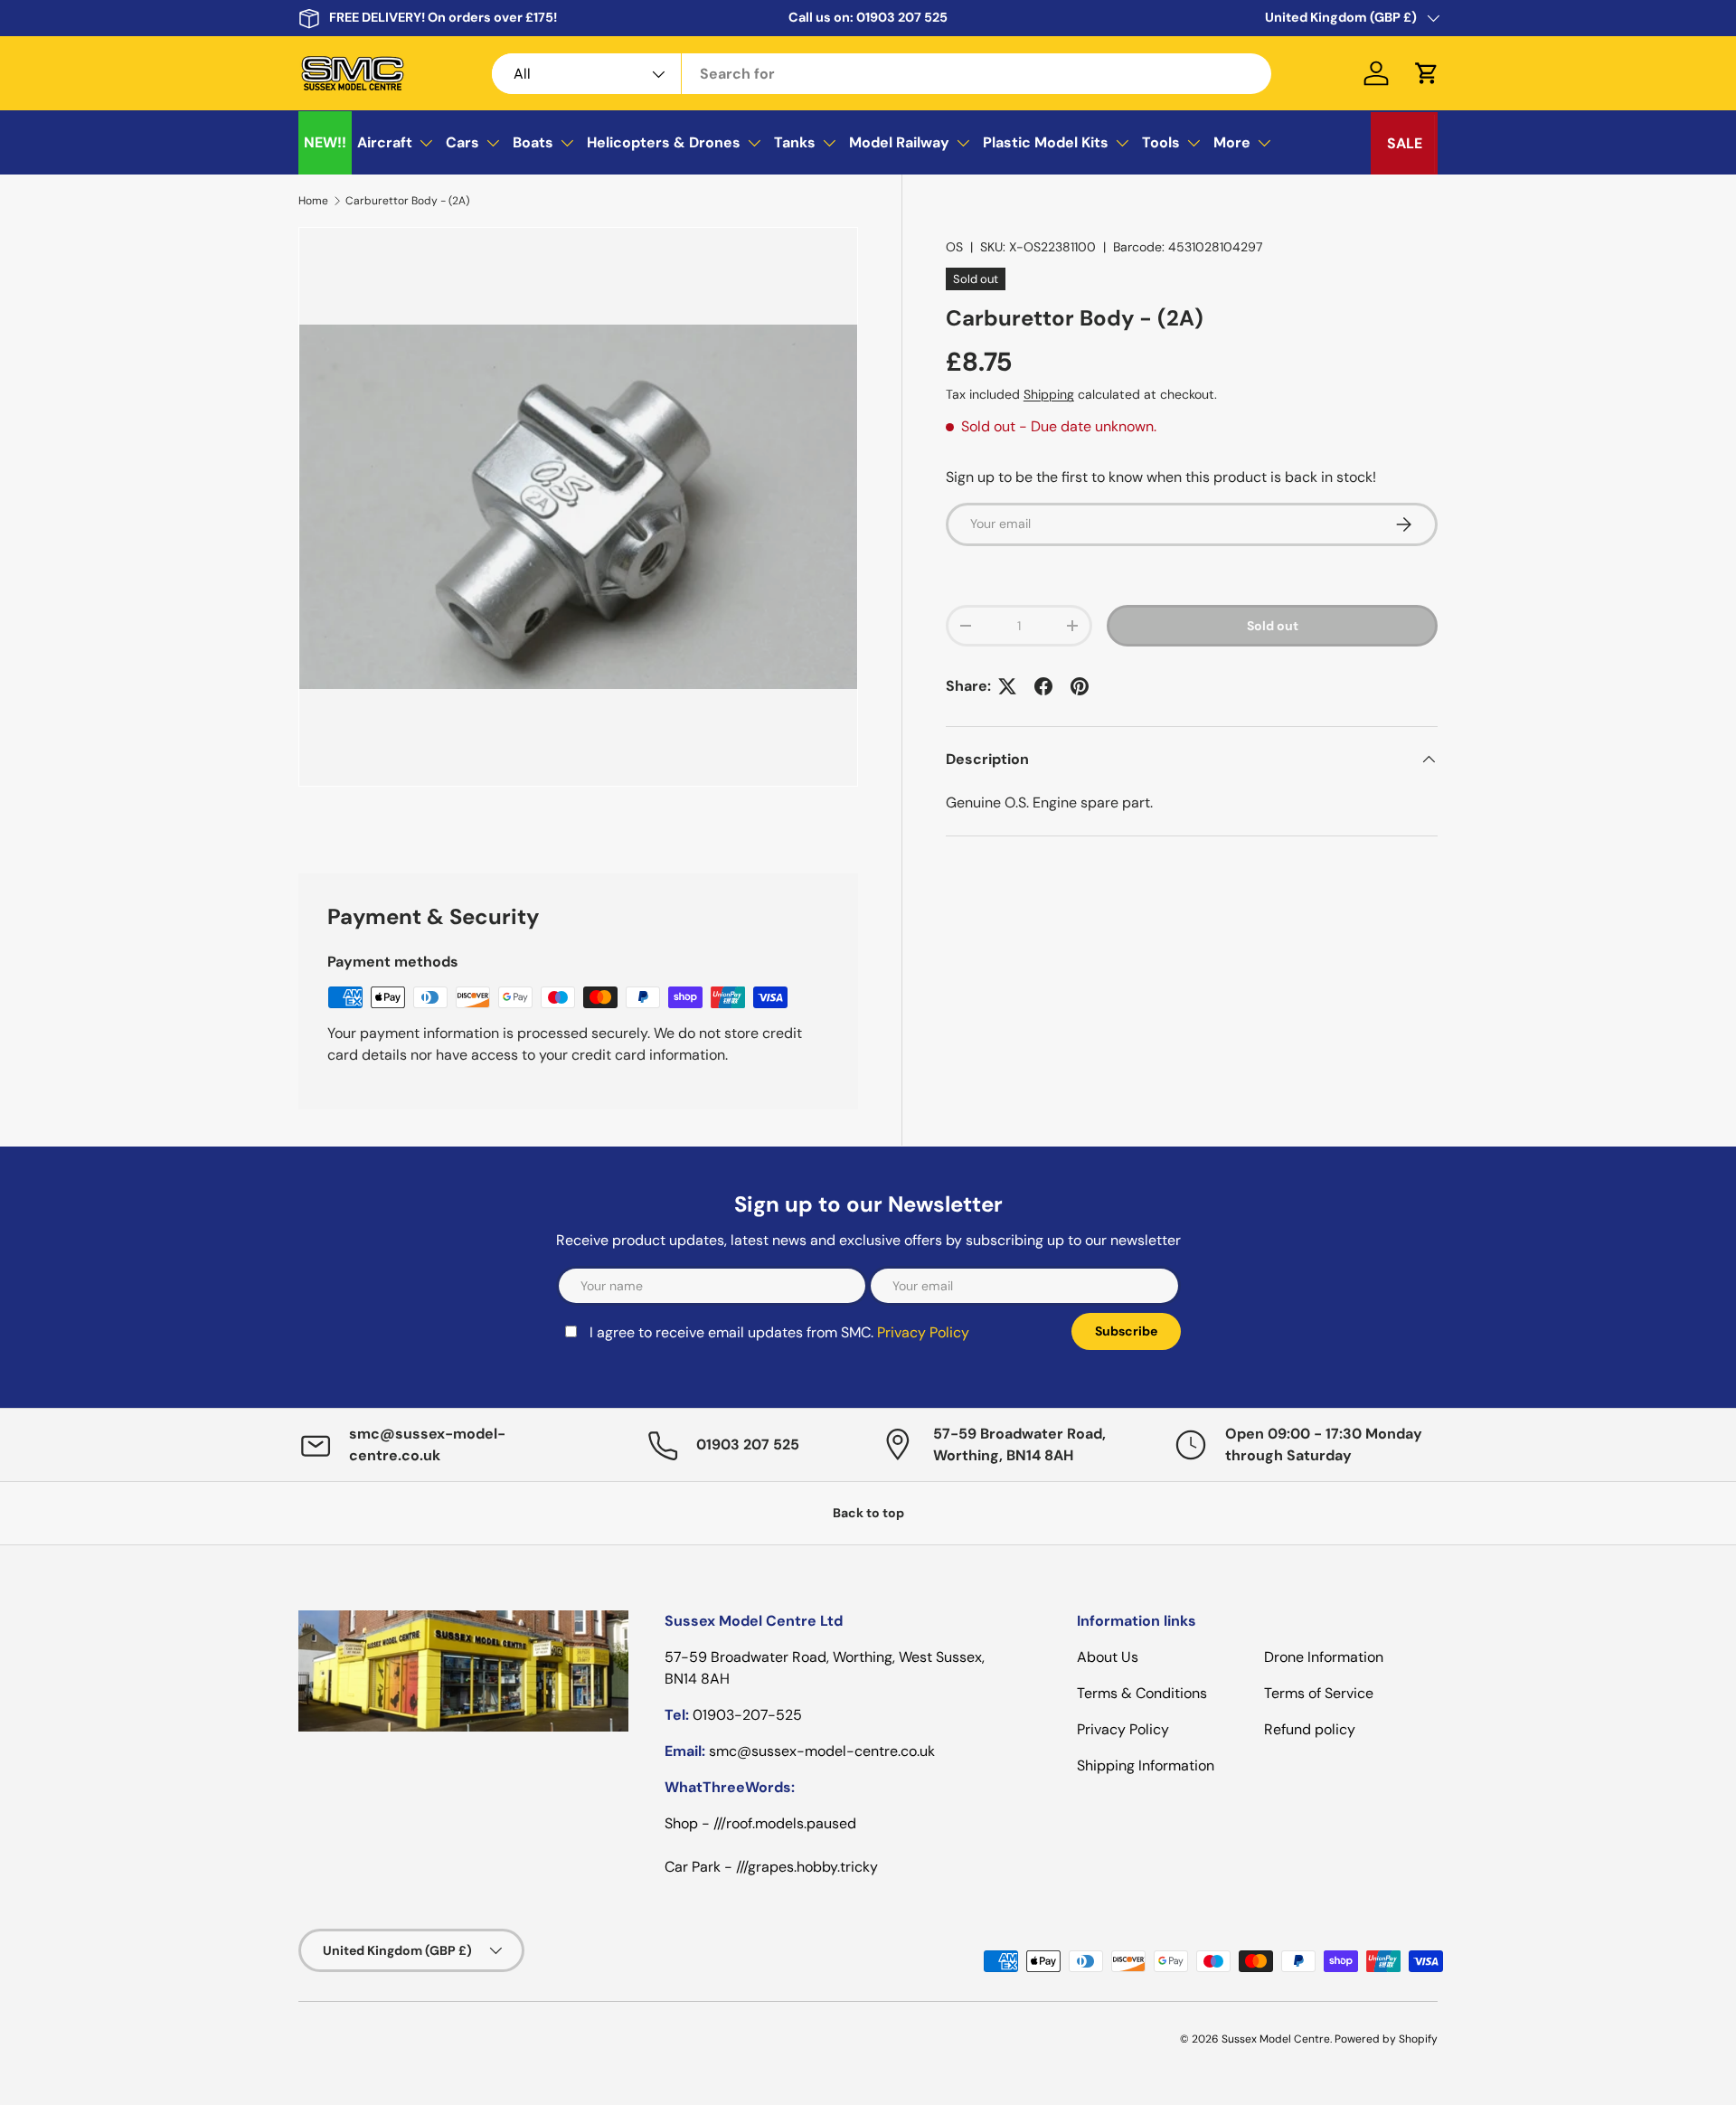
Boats (533, 142)
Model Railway (899, 142)
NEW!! (325, 142)
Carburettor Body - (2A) (407, 201)
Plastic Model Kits (1046, 142)
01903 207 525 (902, 17)
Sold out (1273, 626)
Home (313, 201)
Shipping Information (1146, 1765)
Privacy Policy (923, 1332)
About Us (1108, 1657)
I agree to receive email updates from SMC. (779, 1332)
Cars (462, 142)
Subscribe (1126, 1331)
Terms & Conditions (1142, 1693)
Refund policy (1310, 1729)
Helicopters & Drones (664, 142)
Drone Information (1324, 1657)
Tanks (795, 142)
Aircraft (385, 142)
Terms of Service (1319, 1693)
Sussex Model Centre (1276, 2039)
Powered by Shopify (1386, 2039)
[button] (1427, 73)
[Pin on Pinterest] (1080, 686)
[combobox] (882, 74)
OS (954, 247)
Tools (1161, 142)
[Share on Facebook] (1043, 686)
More (1232, 142)
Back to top (868, 1513)
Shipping (1049, 394)
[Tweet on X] (1007, 686)
